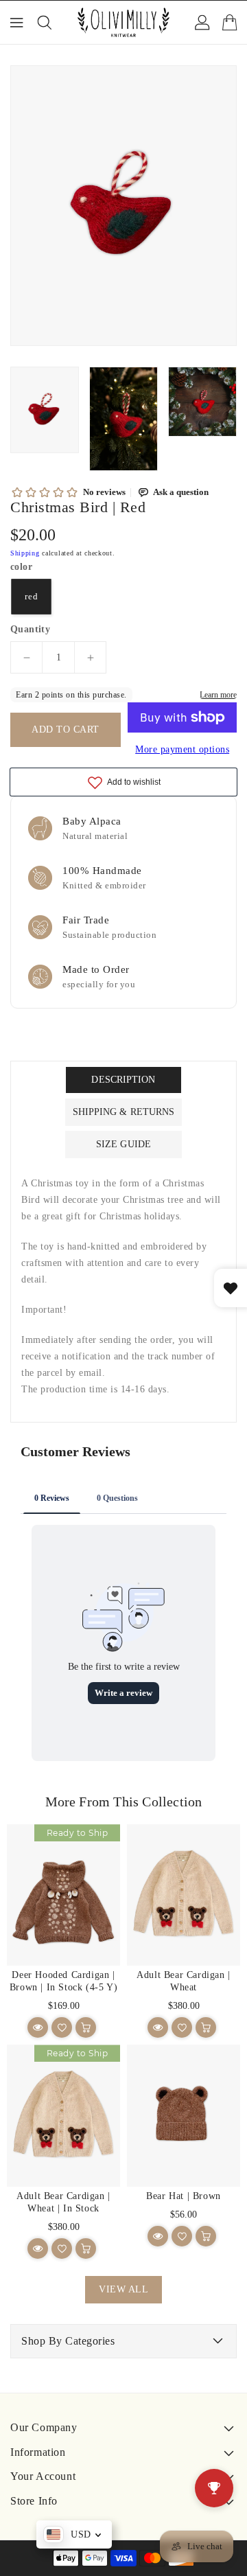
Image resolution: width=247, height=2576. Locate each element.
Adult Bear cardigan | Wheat (184, 1981)
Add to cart (66, 729)
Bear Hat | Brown (184, 2196)
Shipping (25, 553)
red (32, 597)
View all (123, 2289)
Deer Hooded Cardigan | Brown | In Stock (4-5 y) (63, 1981)
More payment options (182, 749)
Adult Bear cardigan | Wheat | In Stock (63, 2202)
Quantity (30, 630)
